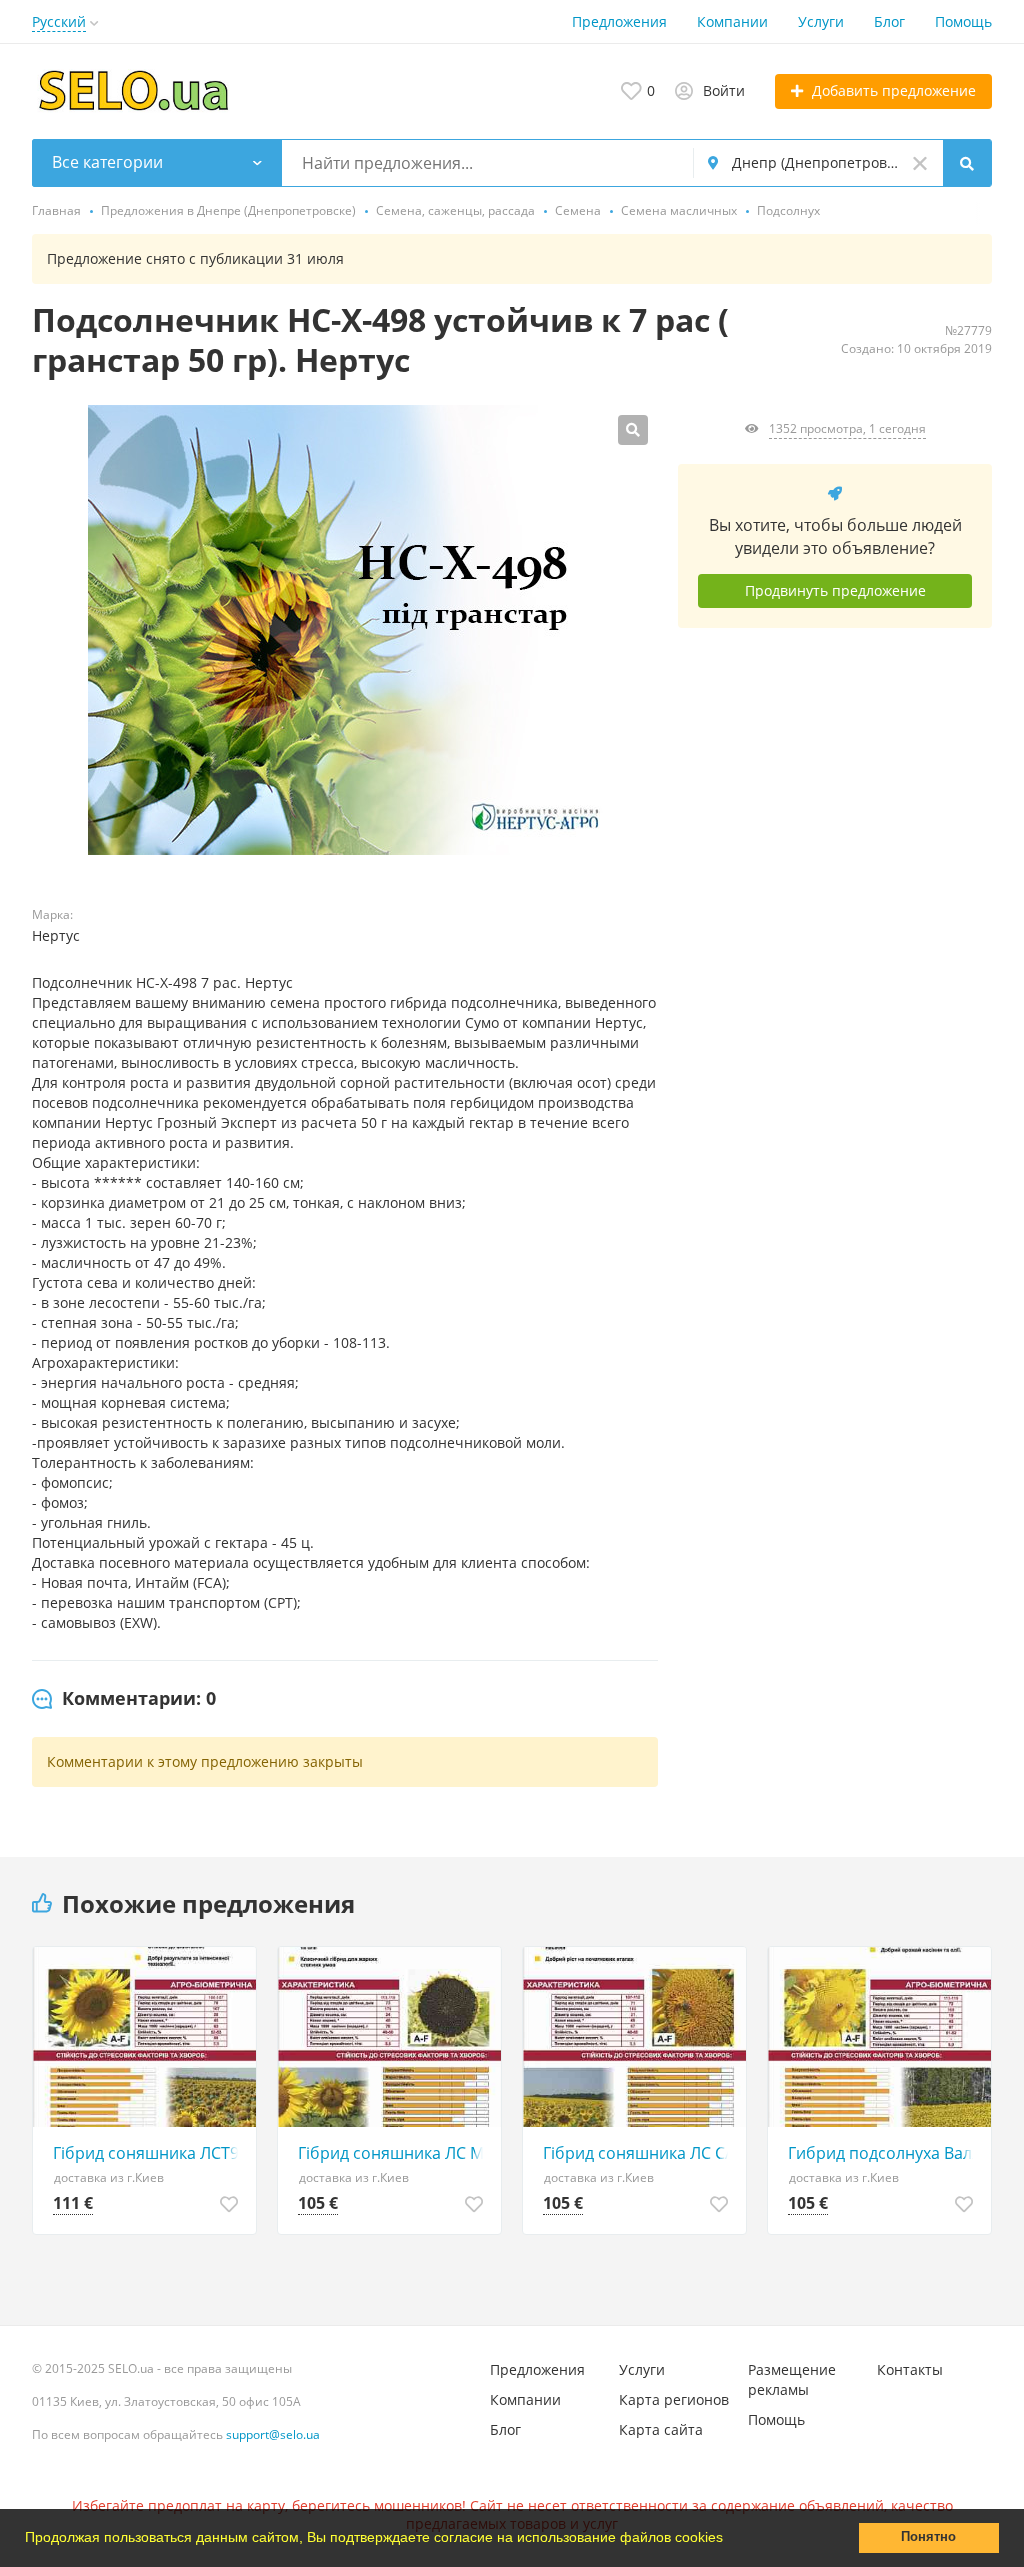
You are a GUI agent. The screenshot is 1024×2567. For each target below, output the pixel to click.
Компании (732, 21)
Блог (889, 21)
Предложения (619, 21)
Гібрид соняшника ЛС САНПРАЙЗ (639, 2153)
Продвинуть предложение (835, 590)
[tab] (124, 1699)
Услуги (821, 21)
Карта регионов (674, 2399)
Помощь (963, 21)
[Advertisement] (835, 828)
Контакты (910, 2369)
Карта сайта (661, 2429)
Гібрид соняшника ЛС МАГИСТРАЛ (394, 2153)
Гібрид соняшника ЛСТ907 (149, 2153)
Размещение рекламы (792, 2379)
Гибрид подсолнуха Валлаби (884, 2153)
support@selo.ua (273, 2434)
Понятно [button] (928, 2537)
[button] (730, 2540)
